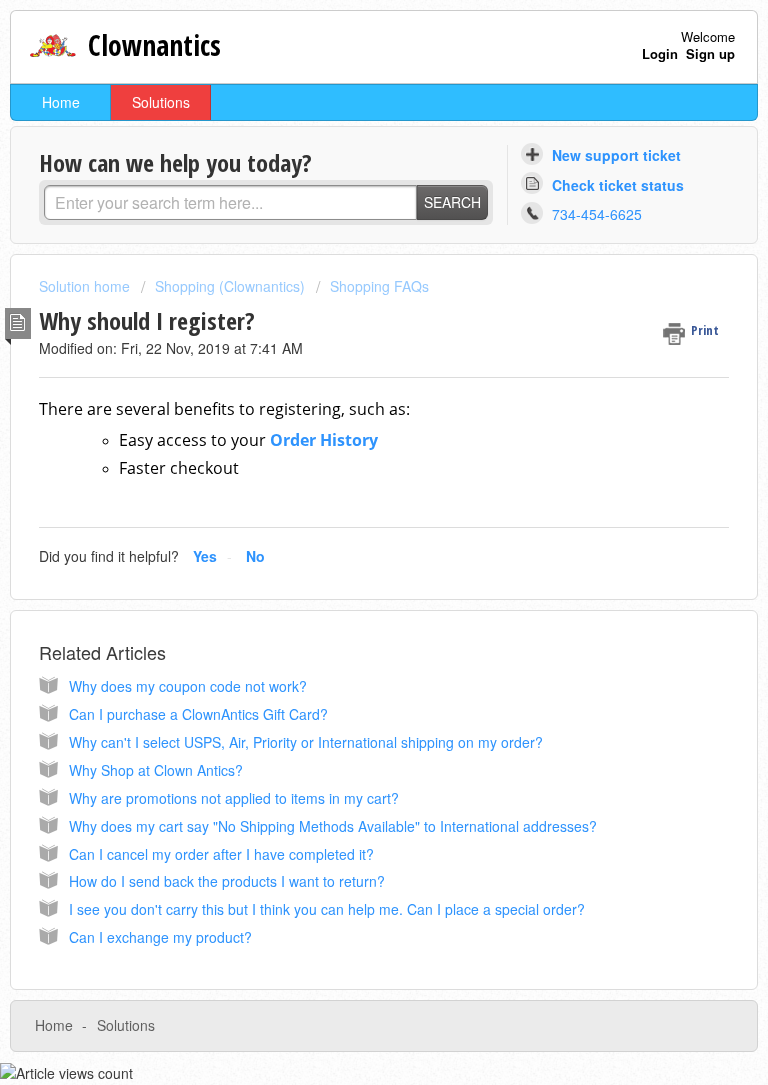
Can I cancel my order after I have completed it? (221, 854)
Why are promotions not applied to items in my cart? (234, 798)
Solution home (86, 286)
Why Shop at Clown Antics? (156, 770)
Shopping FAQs (379, 286)
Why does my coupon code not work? (188, 686)
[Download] (347, 529)
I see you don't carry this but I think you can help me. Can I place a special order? (327, 909)
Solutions (161, 102)
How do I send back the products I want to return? (227, 881)
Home (61, 102)
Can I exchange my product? (160, 937)
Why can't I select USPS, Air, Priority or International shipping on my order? (306, 742)
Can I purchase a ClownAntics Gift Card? (198, 714)
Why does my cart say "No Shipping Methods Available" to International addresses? (333, 826)
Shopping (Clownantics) (230, 286)
